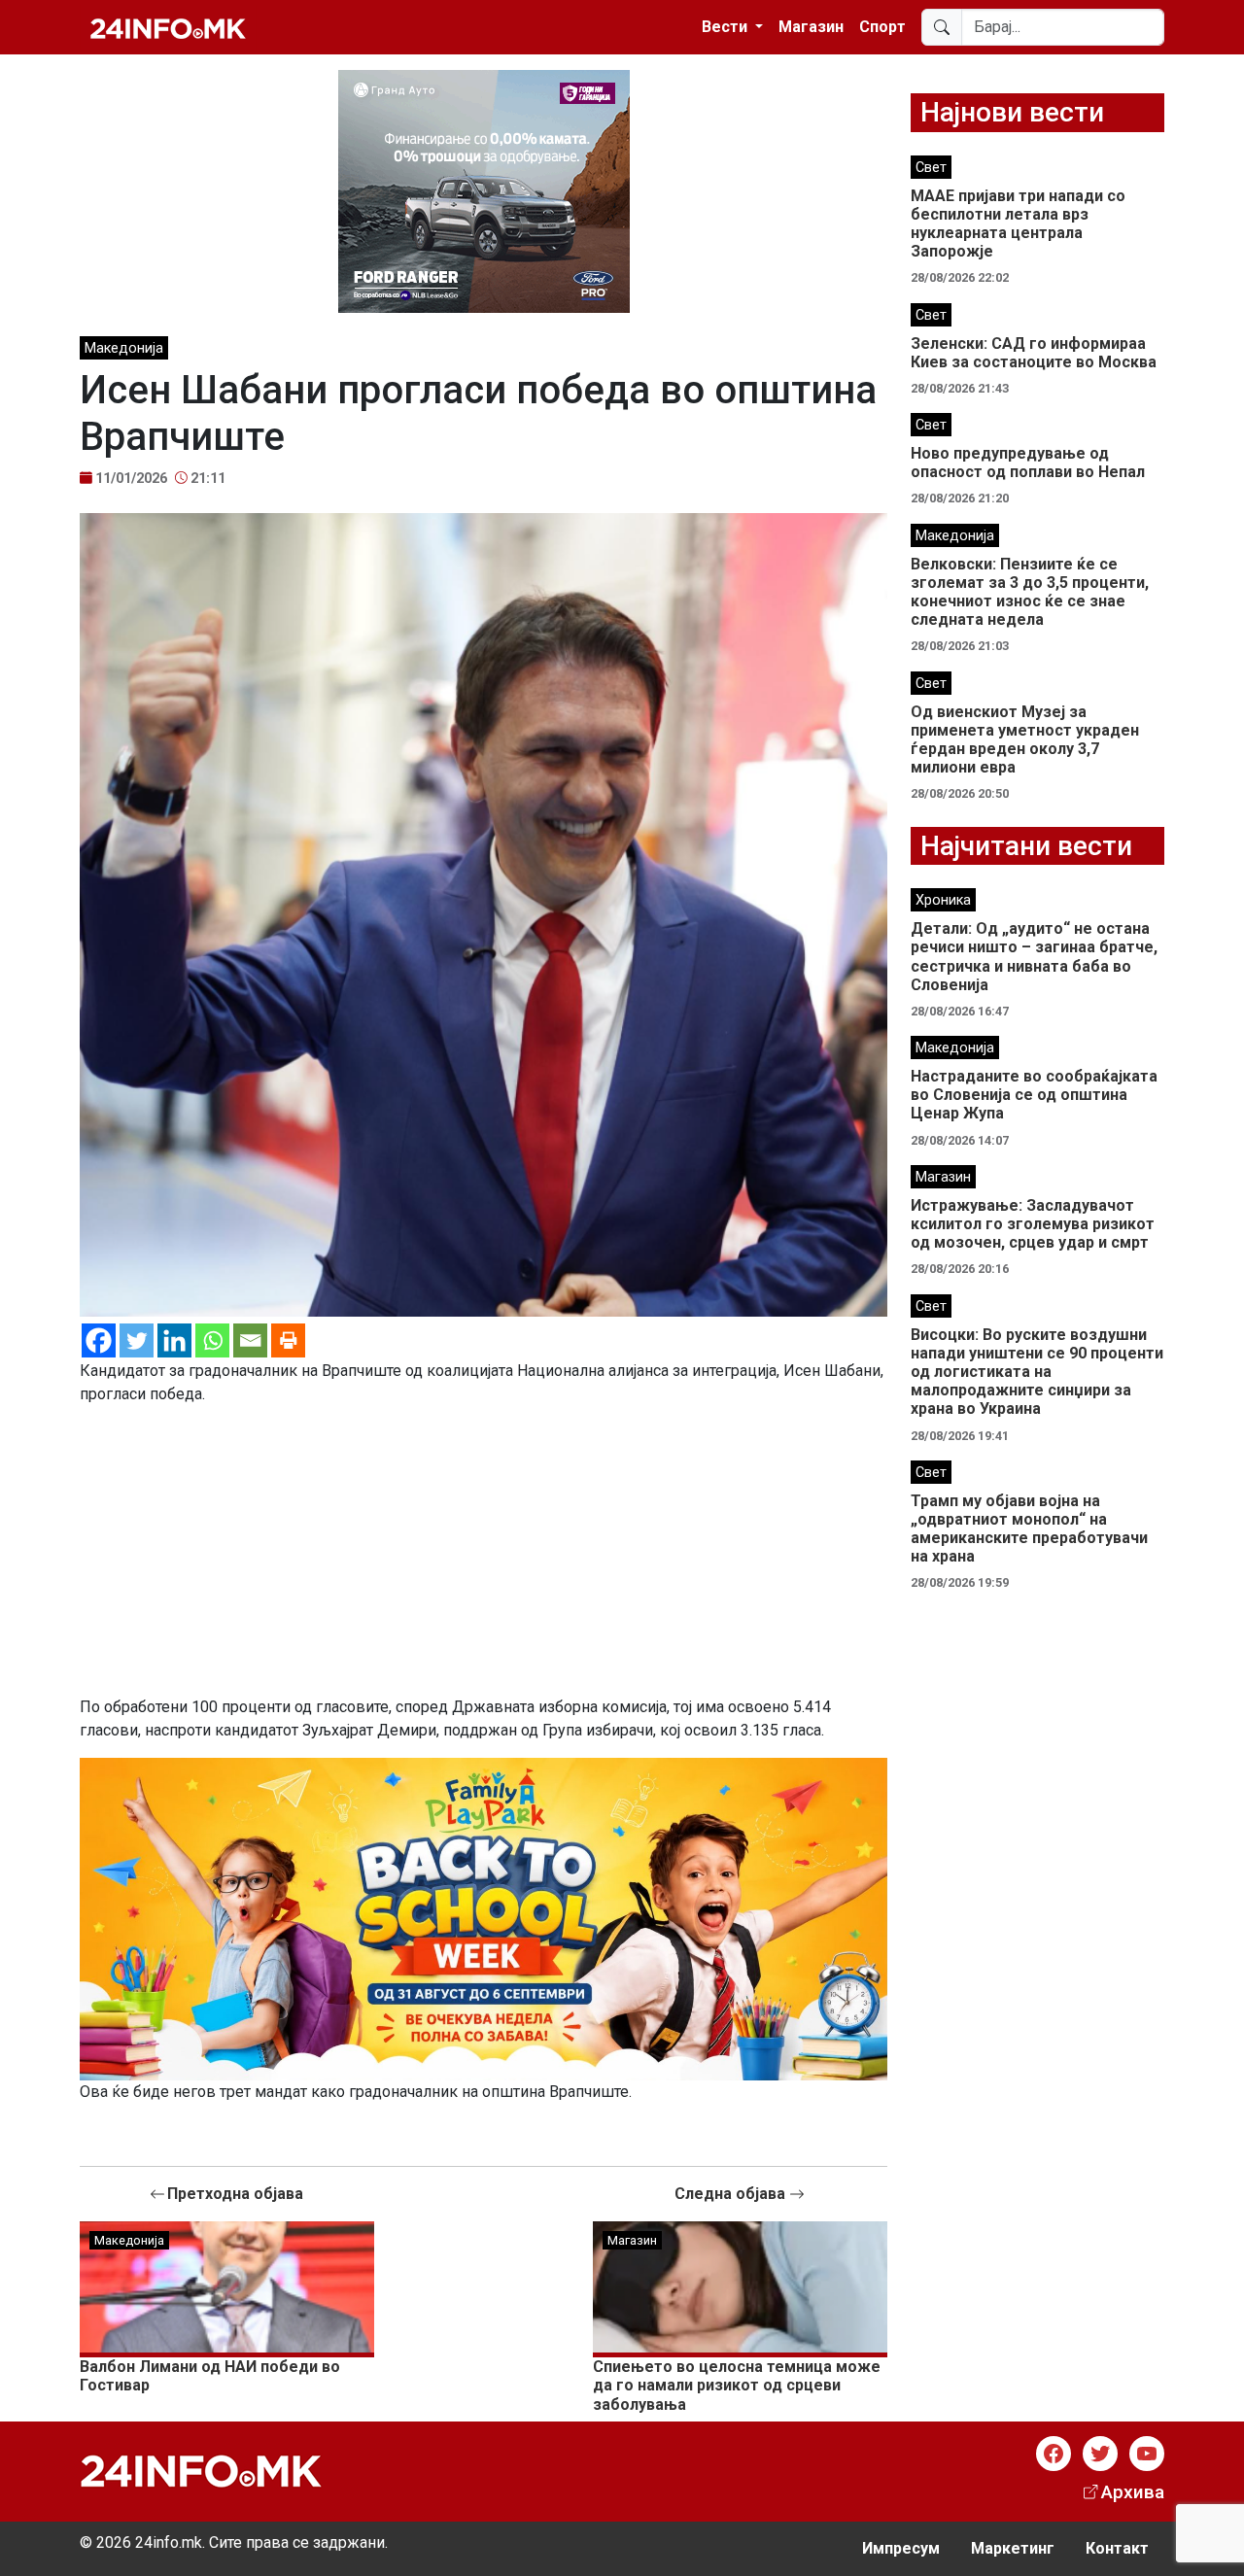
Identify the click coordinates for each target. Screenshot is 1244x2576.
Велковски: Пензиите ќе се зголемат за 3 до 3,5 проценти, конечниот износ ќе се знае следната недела (1030, 592)
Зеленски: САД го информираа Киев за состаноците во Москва (1034, 353)
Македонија (124, 348)
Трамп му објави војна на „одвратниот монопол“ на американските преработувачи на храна (1029, 1529)
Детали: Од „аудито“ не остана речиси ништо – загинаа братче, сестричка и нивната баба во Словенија (1034, 957)
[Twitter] (137, 1340)
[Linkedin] (174, 1340)
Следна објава (732, 2194)
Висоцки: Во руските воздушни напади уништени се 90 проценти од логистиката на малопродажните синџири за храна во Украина (1037, 1372)
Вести (726, 27)
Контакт (1117, 2548)
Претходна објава (235, 2194)
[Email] (250, 1340)
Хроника (943, 900)
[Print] (288, 1340)
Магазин (811, 27)
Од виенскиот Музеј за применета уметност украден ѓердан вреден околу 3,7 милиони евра (1025, 740)
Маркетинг (1013, 2548)
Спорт (882, 27)
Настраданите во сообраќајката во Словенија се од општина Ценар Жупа (1034, 1095)
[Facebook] (99, 1340)
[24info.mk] (168, 27)
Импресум (901, 2548)
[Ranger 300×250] (484, 190)
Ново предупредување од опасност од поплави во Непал (1028, 463)
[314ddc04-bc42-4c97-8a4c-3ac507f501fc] (484, 1918)
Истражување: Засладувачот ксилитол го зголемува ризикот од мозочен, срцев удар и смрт (1033, 1224)
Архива (1133, 2492)
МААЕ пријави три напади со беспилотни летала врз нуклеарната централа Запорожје (1018, 224)
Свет (931, 168)
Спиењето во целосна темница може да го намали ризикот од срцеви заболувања (737, 2385)
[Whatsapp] (212, 1340)
